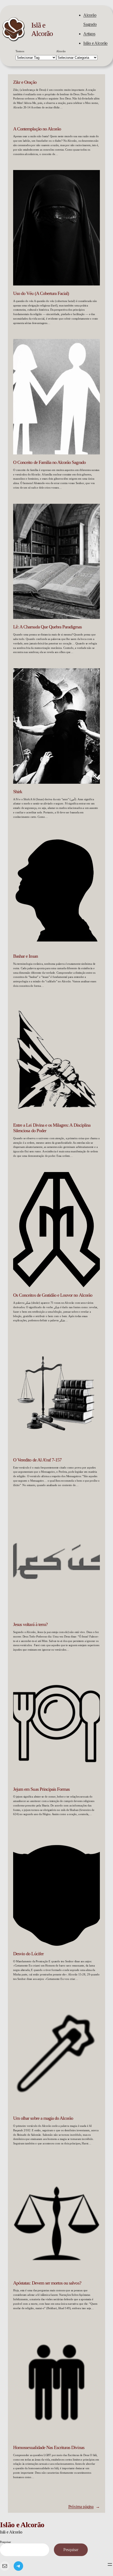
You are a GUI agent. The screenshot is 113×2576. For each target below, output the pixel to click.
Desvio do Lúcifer (28, 1954)
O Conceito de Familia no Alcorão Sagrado (49, 462)
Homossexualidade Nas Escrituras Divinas (49, 2447)
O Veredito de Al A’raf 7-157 (37, 1460)
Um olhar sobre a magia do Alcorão (43, 2118)
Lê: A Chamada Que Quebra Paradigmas (47, 627)
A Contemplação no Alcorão (37, 129)
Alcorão (61, 51)
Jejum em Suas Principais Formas (41, 1789)
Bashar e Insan (25, 956)
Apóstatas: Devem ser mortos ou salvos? (47, 2283)
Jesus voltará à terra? (30, 1624)
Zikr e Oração (25, 82)
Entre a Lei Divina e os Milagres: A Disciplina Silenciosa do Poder (52, 1128)
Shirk (18, 792)
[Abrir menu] (110, 2564)
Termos (20, 51)
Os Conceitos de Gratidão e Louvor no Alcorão (53, 1295)
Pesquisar (5, 2542)
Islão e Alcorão (95, 43)
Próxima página (84, 2507)
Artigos (89, 34)
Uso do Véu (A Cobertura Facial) (41, 293)
